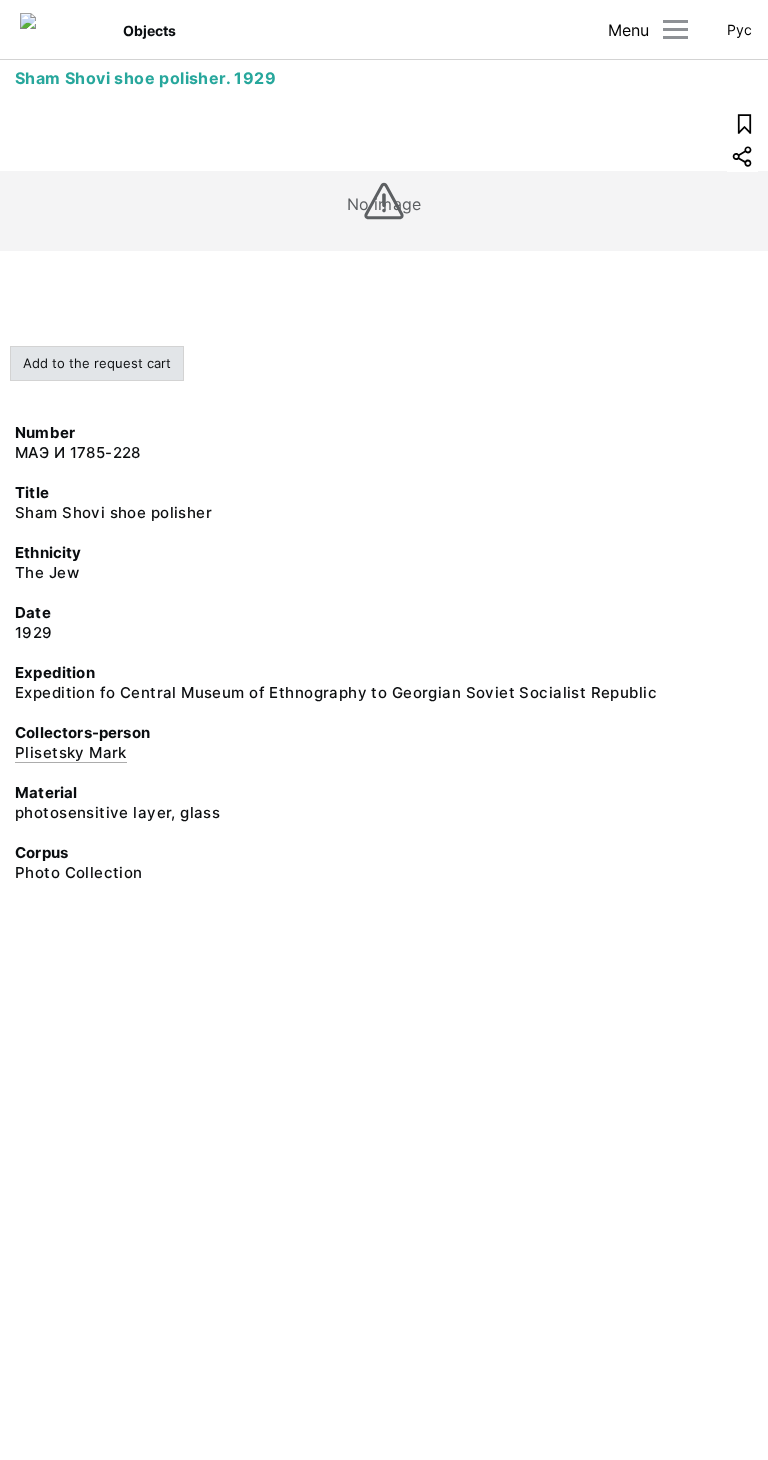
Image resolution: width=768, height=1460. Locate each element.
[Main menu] (675, 29)
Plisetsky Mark (71, 752)
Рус (739, 29)
